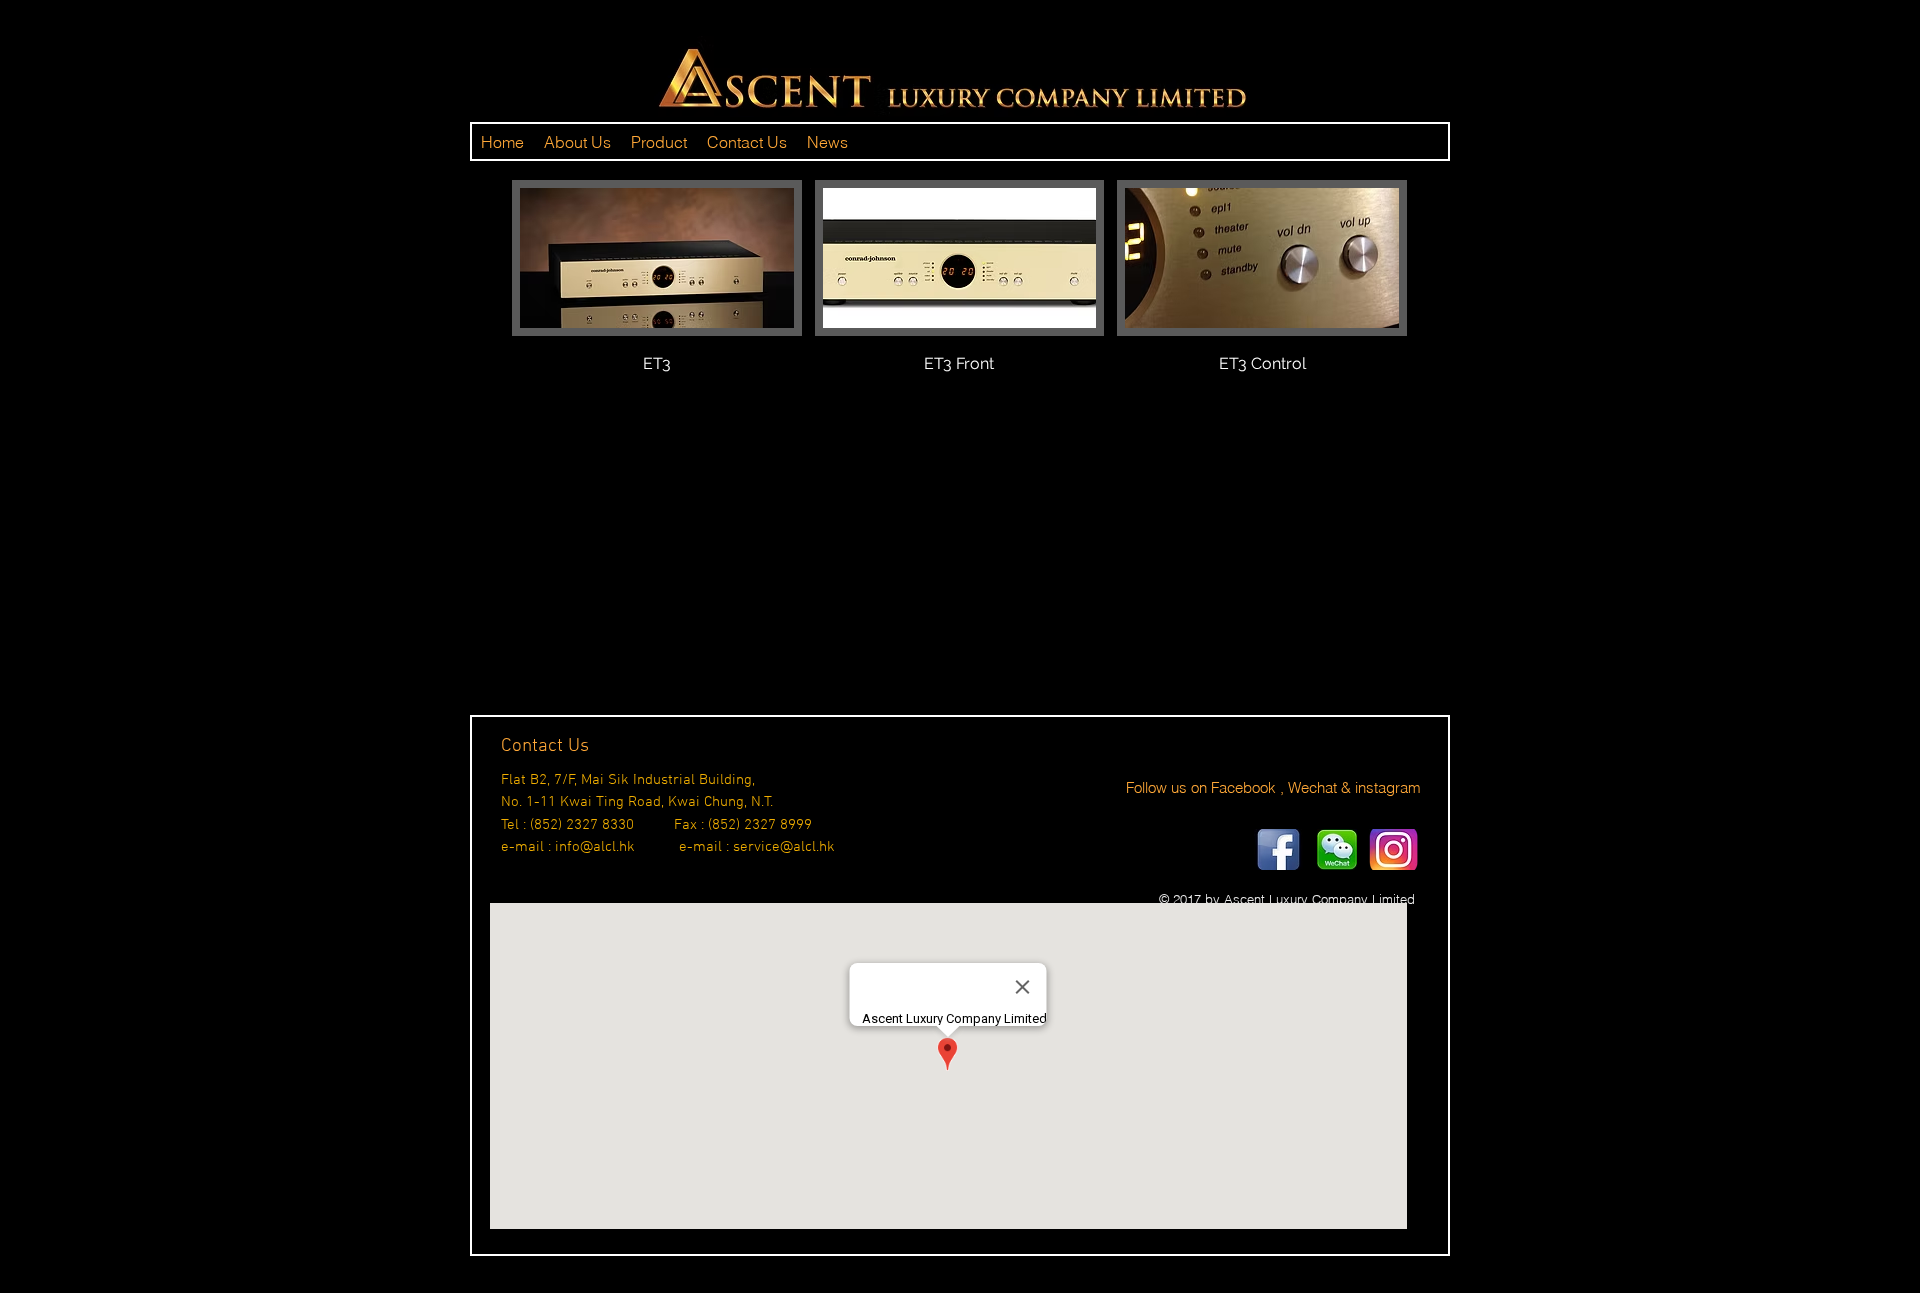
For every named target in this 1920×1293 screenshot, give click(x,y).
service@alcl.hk (784, 847)
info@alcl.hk (595, 847)
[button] (657, 299)
